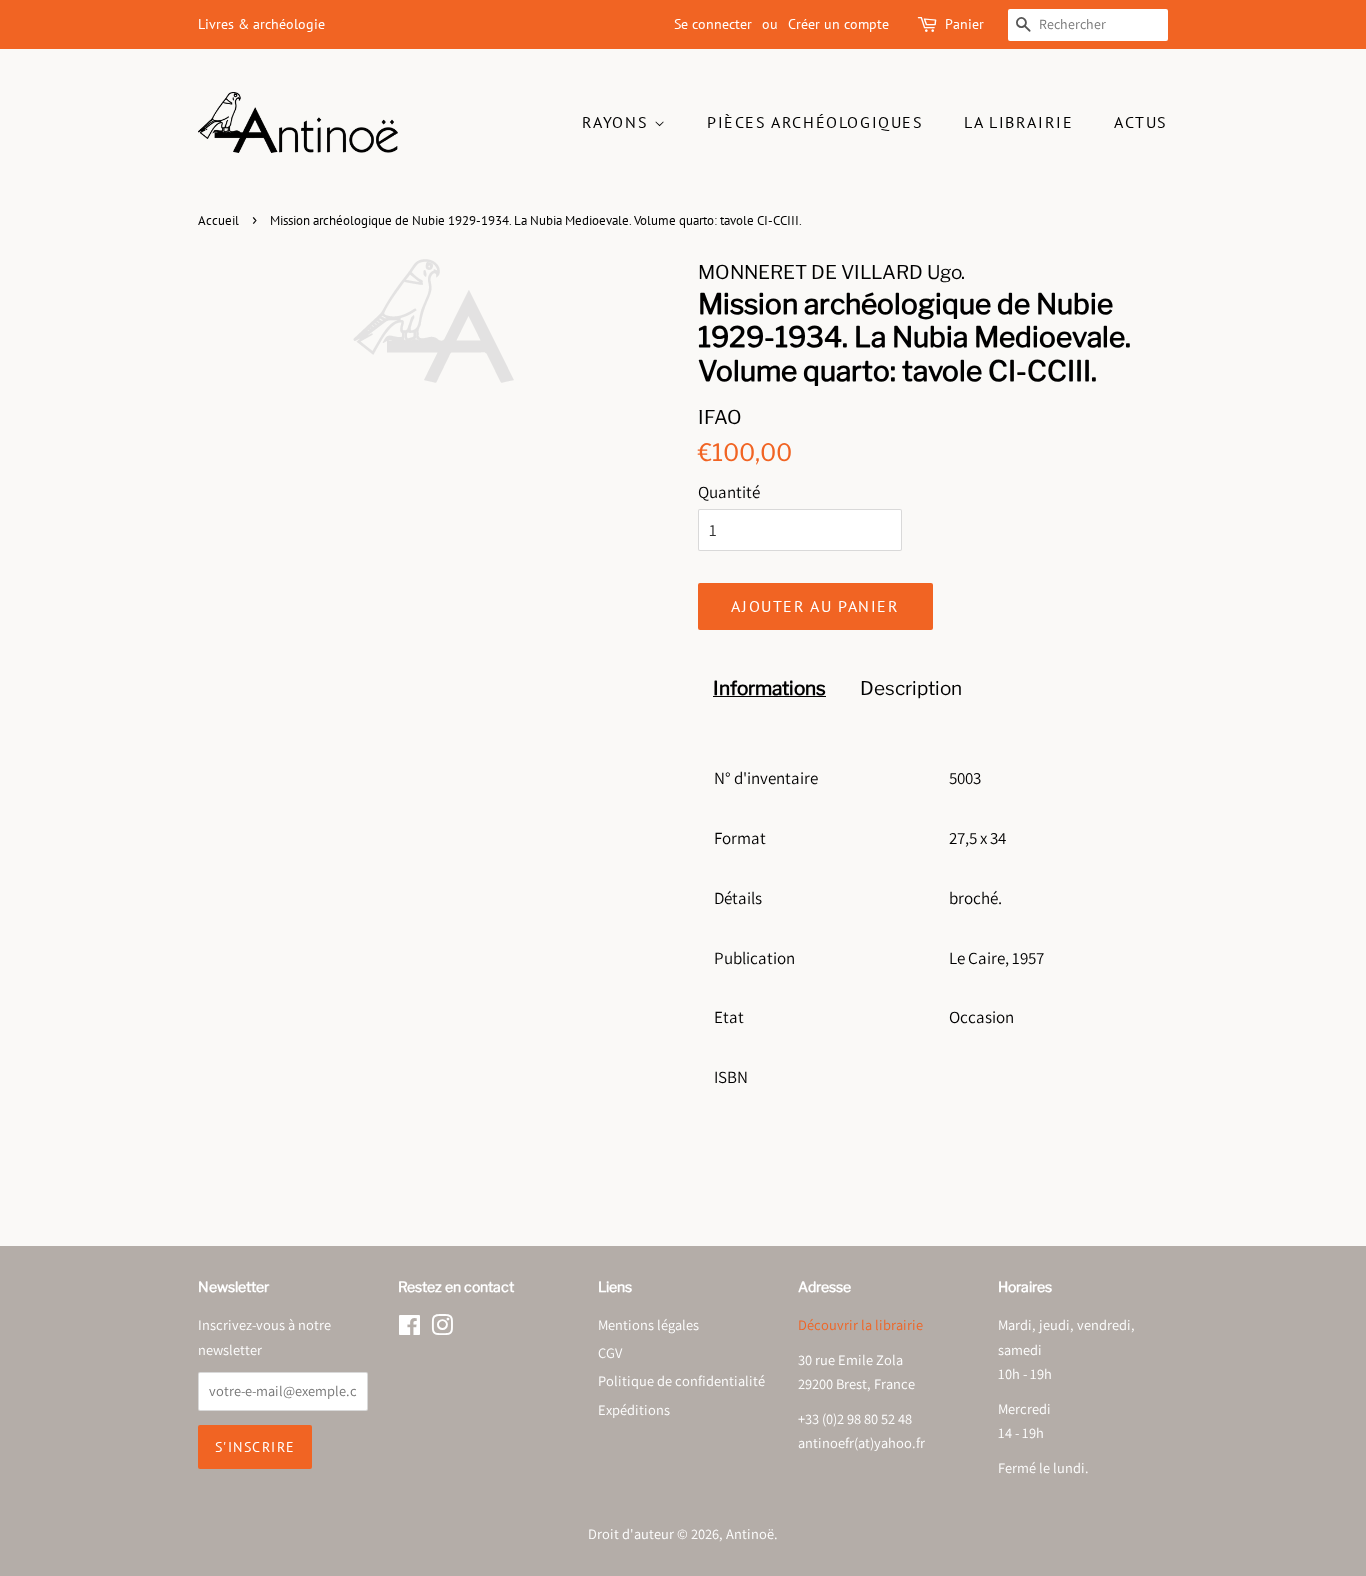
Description (911, 688)
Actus (1141, 122)
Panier (964, 24)
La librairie (1018, 122)
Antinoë (750, 1533)
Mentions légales (648, 1324)
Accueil (218, 220)
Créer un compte (838, 24)
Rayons (618, 122)
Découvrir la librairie (860, 1324)
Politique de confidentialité (681, 1380)
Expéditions (634, 1409)
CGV (610, 1352)
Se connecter (713, 24)
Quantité (729, 492)
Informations (769, 688)
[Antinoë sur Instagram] (442, 1328)
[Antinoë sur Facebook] (409, 1328)
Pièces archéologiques (815, 122)
